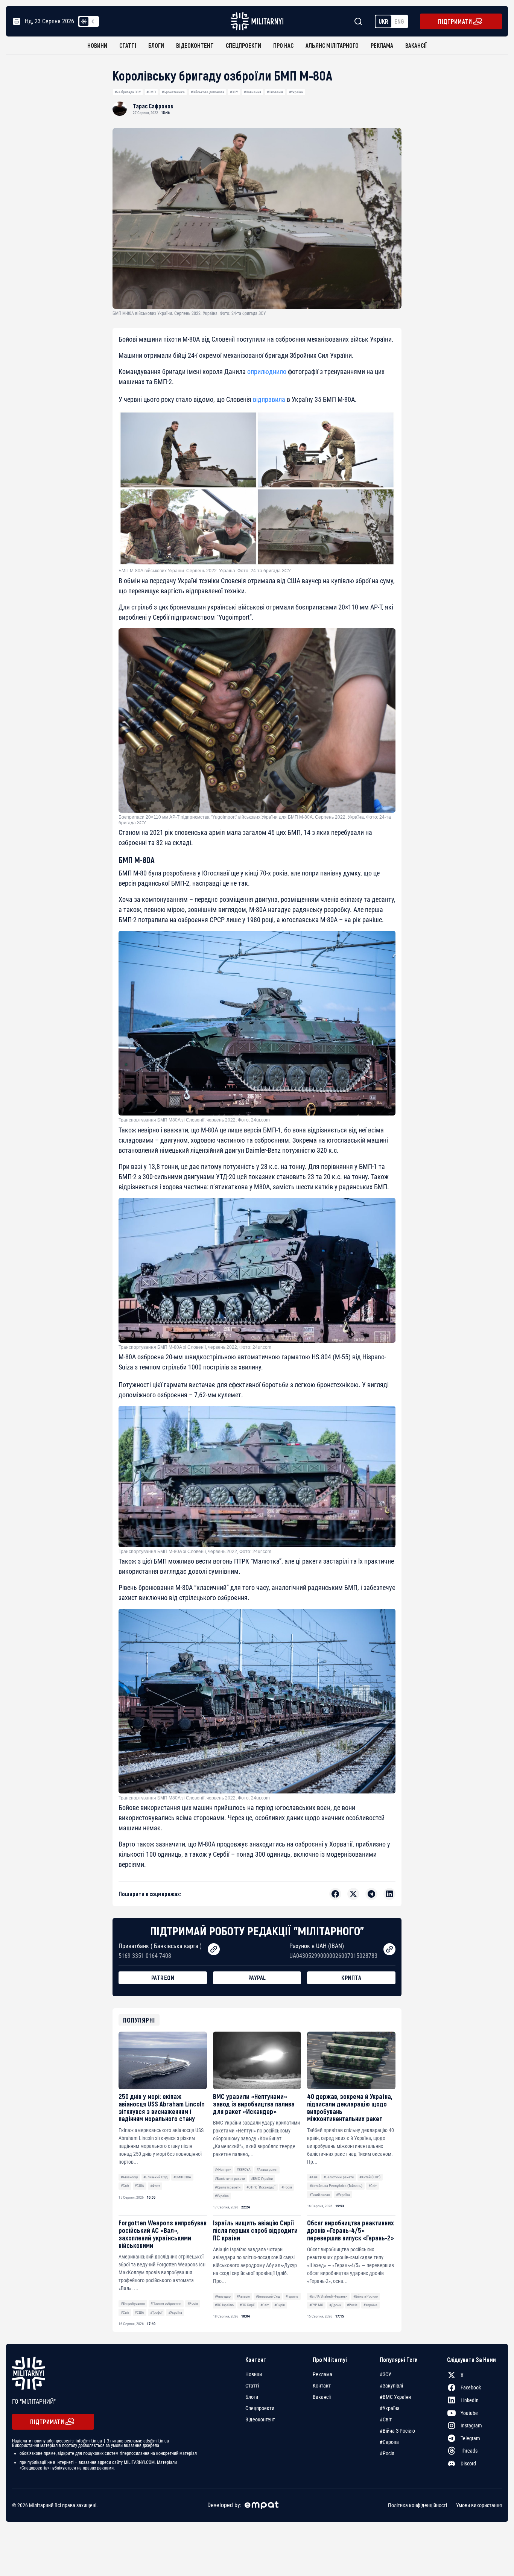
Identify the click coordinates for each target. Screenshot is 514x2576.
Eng (399, 21)
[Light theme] (84, 21)
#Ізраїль (292, 2296)
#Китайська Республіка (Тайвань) (336, 2186)
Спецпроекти (243, 45)
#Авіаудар (223, 2296)
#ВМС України (262, 2179)
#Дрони (335, 2305)
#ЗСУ (234, 92)
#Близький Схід (155, 2177)
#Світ (125, 2186)
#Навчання (252, 92)
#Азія (313, 2177)
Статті (128, 45)
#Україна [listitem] (390, 2408)
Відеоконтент (195, 45)
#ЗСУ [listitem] (385, 2374)
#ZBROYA (244, 2169)
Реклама (382, 45)
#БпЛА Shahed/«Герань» (328, 2296)
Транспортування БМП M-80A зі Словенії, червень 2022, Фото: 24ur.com (195, 1347)
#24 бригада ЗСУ (128, 92)
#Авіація (243, 2296)
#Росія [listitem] (387, 2453)
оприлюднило (267, 372)
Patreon (163, 1978)
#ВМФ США (182, 2177)
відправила (269, 399)
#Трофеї (156, 2312)
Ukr (383, 21)
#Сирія (280, 2305)
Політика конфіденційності (417, 2505)
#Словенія (275, 92)
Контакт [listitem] (322, 2386)
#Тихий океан (320, 2195)
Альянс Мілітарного (332, 45)
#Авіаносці (129, 2177)
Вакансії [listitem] (322, 2397)
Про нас (283, 45)
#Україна (296, 92)
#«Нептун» (223, 2169)
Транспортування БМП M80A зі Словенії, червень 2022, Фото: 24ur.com (194, 1120)
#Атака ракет (267, 2169)
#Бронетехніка (173, 92)
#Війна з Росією (366, 2296)
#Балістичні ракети (230, 2179)
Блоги (156, 45)
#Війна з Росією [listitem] (397, 2431)
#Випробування (133, 2303)
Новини (97, 45)
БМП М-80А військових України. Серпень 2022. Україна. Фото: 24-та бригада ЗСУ (205, 571)
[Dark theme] (93, 21)
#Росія (287, 2187)
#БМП (151, 92)
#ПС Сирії (247, 2305)
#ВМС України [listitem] (395, 2397)
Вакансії (416, 45)
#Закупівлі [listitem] (391, 2386)
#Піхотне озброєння (166, 2303)
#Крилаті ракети (228, 2187)
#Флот (155, 2186)
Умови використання (479, 2505)
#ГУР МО (316, 2305)
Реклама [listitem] (322, 2374)
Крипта (351, 1978)
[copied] (214, 1949)
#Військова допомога (208, 92)
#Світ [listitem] (386, 2419)
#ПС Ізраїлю (224, 2305)
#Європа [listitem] (389, 2442)
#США (139, 2186)
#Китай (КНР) (370, 2177)
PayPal (257, 1978)
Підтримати (455, 21)
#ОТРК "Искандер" (261, 2187)
